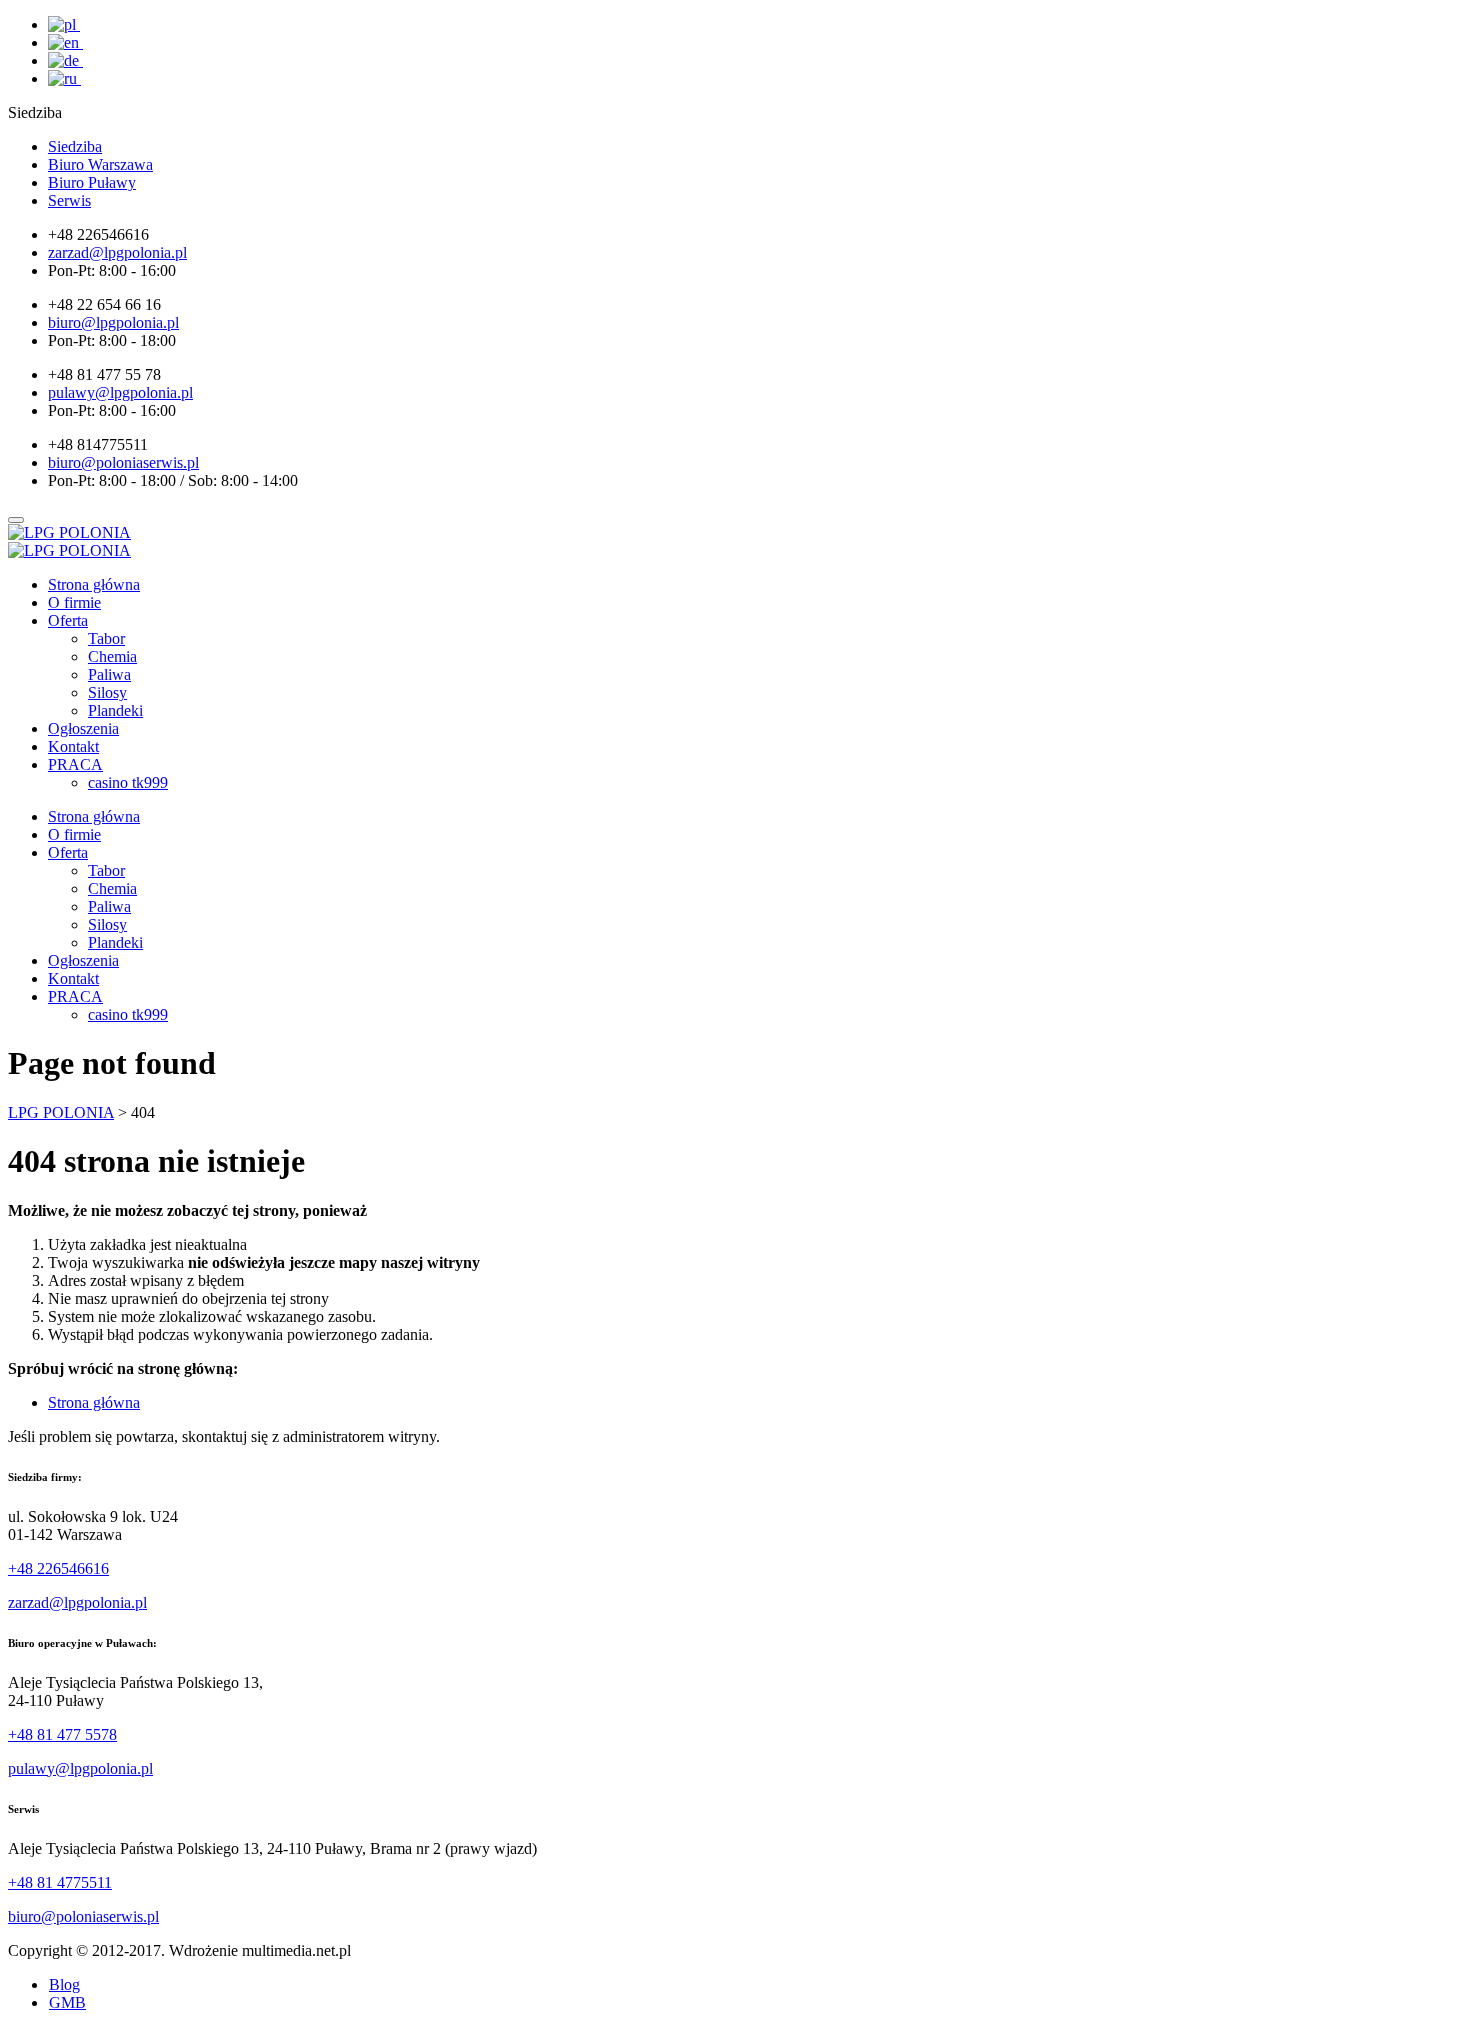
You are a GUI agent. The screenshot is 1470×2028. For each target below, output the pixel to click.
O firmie (74, 602)
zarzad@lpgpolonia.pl (77, 1602)
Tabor (106, 638)
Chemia (112, 656)
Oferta (68, 620)
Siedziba (75, 146)
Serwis (69, 200)
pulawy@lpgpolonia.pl (80, 1768)
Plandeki (115, 710)
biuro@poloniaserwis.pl (83, 1916)
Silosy (107, 692)
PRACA (75, 764)
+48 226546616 (58, 1568)
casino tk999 (128, 782)
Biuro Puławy (92, 182)
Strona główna (94, 584)
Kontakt (73, 746)
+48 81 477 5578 (62, 1734)
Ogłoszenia (83, 728)
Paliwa (109, 674)
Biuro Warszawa (100, 164)
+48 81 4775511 (60, 1882)
